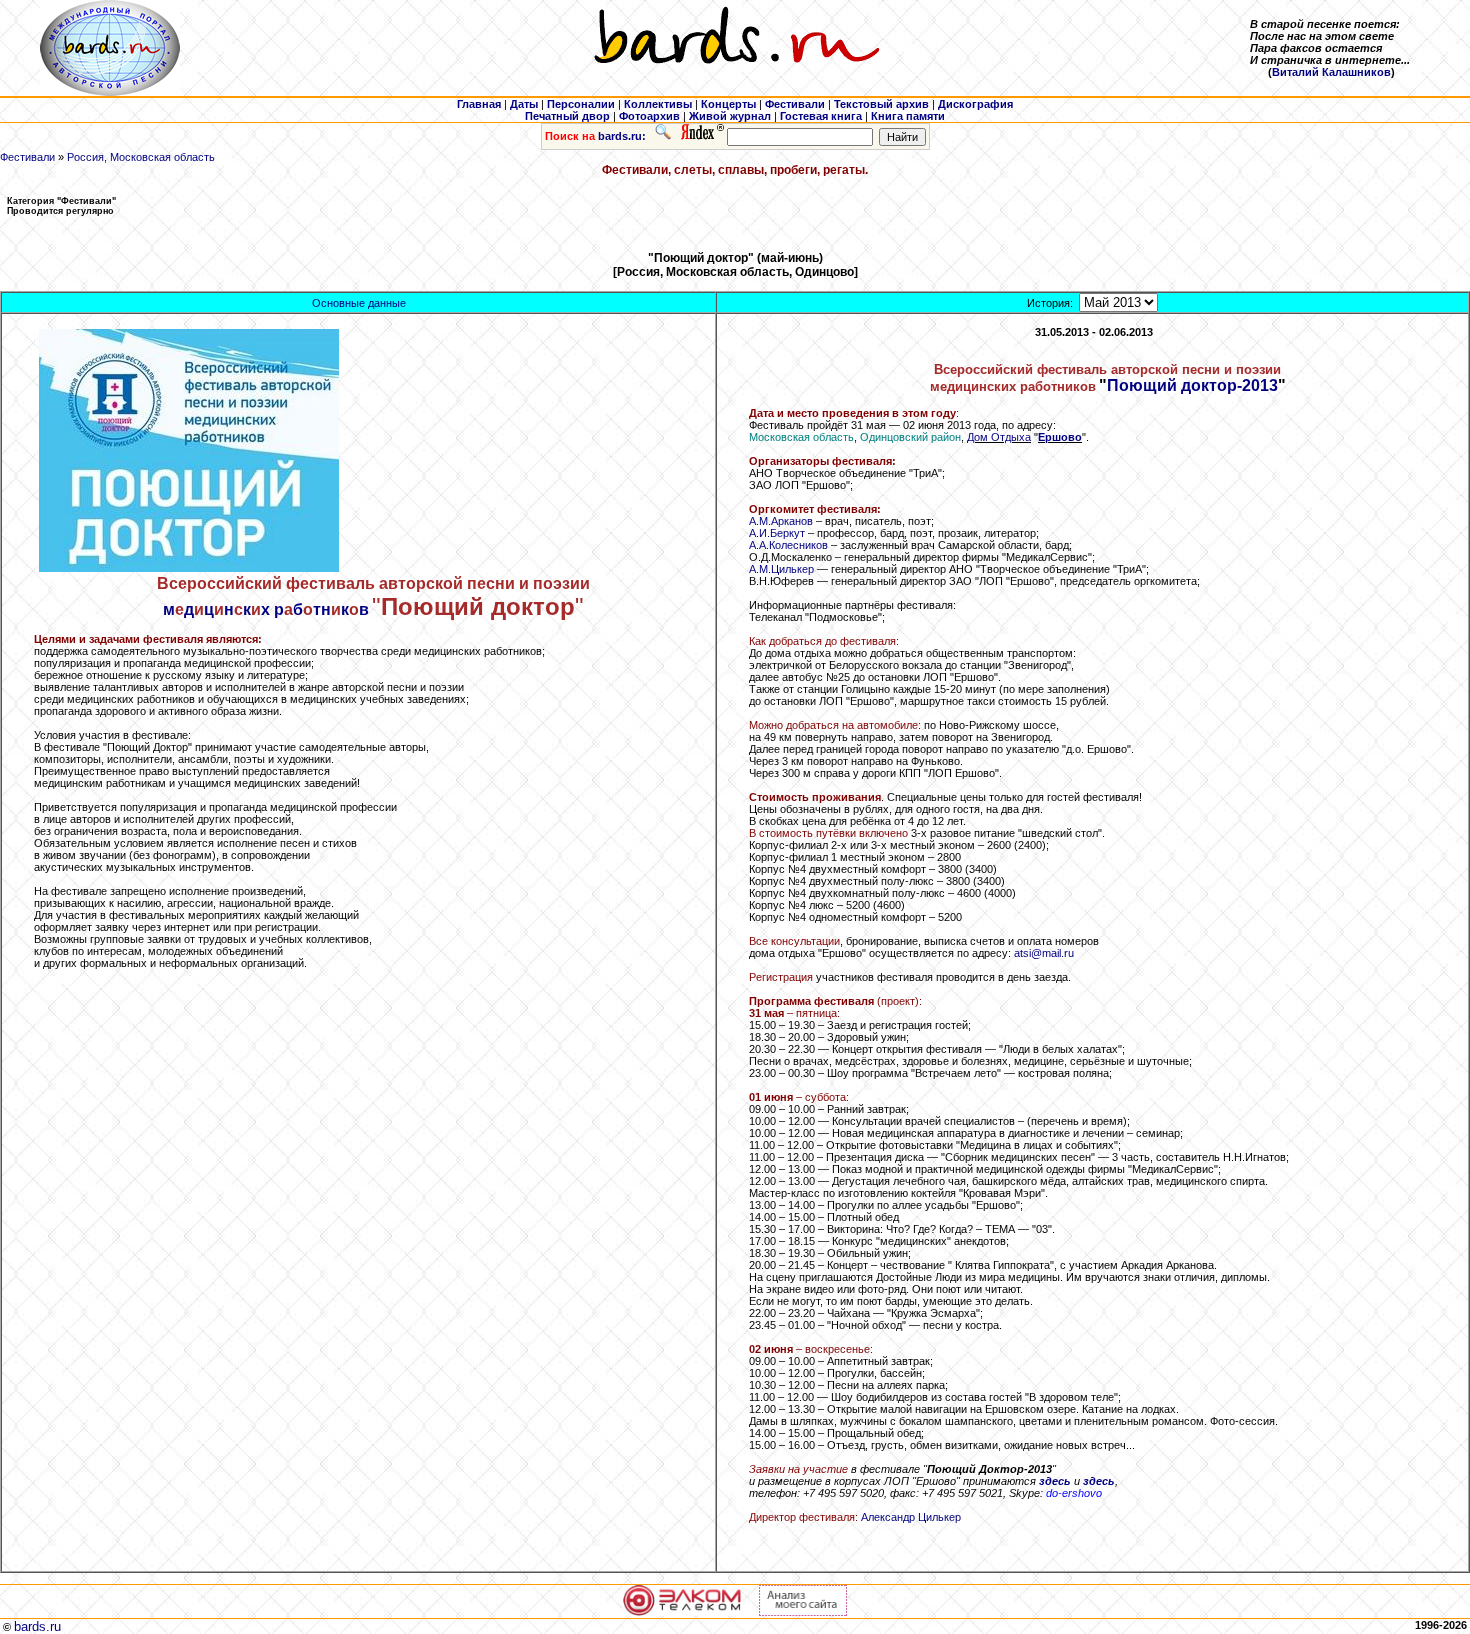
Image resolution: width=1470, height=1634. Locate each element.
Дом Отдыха (999, 437)
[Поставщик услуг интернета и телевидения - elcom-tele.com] (682, 1612)
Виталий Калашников (1331, 72)
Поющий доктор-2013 (1192, 385)
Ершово (1060, 437)
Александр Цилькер (911, 1517)
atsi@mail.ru (1044, 953)
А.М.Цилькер (781, 569)
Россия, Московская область (141, 157)
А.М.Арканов (781, 521)
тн (322, 609)
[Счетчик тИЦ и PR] (803, 1612)
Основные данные (359, 303)
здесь (1055, 1481)
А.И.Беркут (777, 533)
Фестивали (27, 157)
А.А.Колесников (788, 545)
